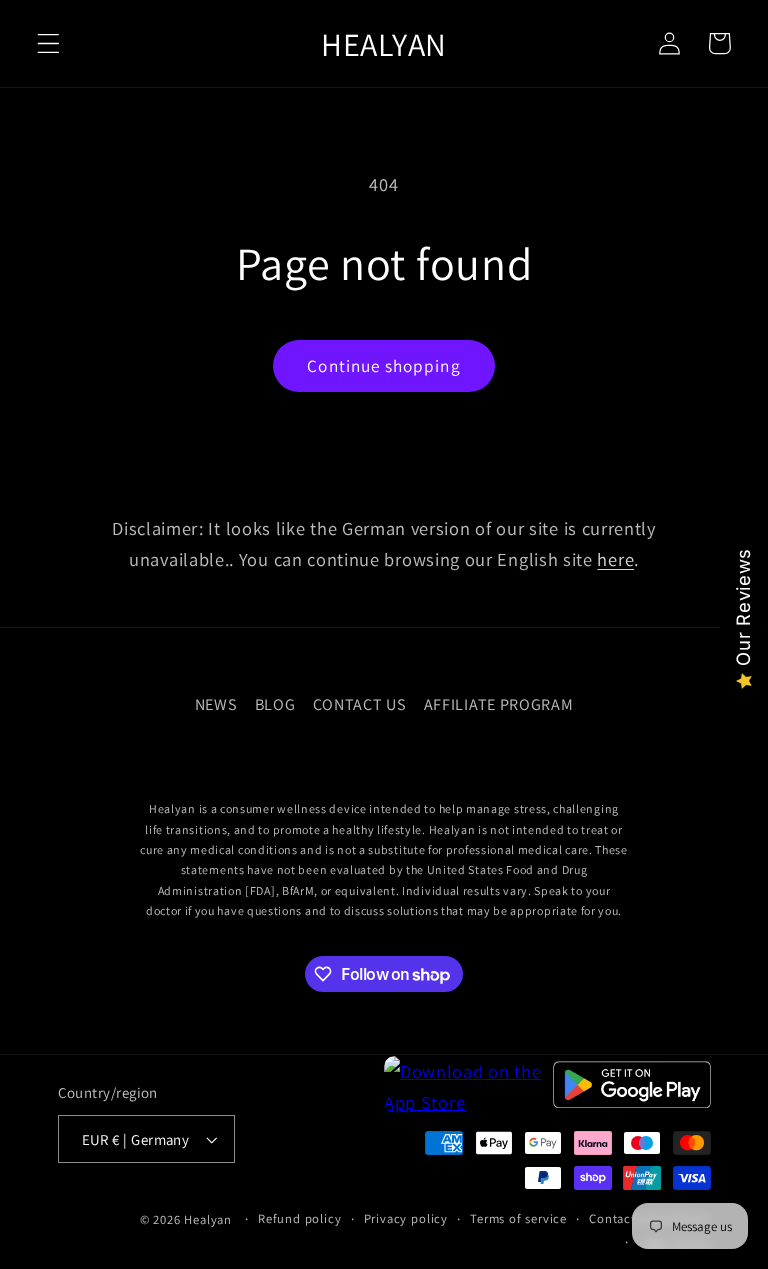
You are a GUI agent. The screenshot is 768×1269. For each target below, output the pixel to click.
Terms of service (518, 1218)
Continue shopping (384, 365)
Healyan (208, 1219)
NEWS (216, 704)
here (615, 559)
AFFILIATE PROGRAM (499, 704)
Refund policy (299, 1218)
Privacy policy (406, 1218)
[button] (48, 43)
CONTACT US (360, 704)
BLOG (275, 704)
